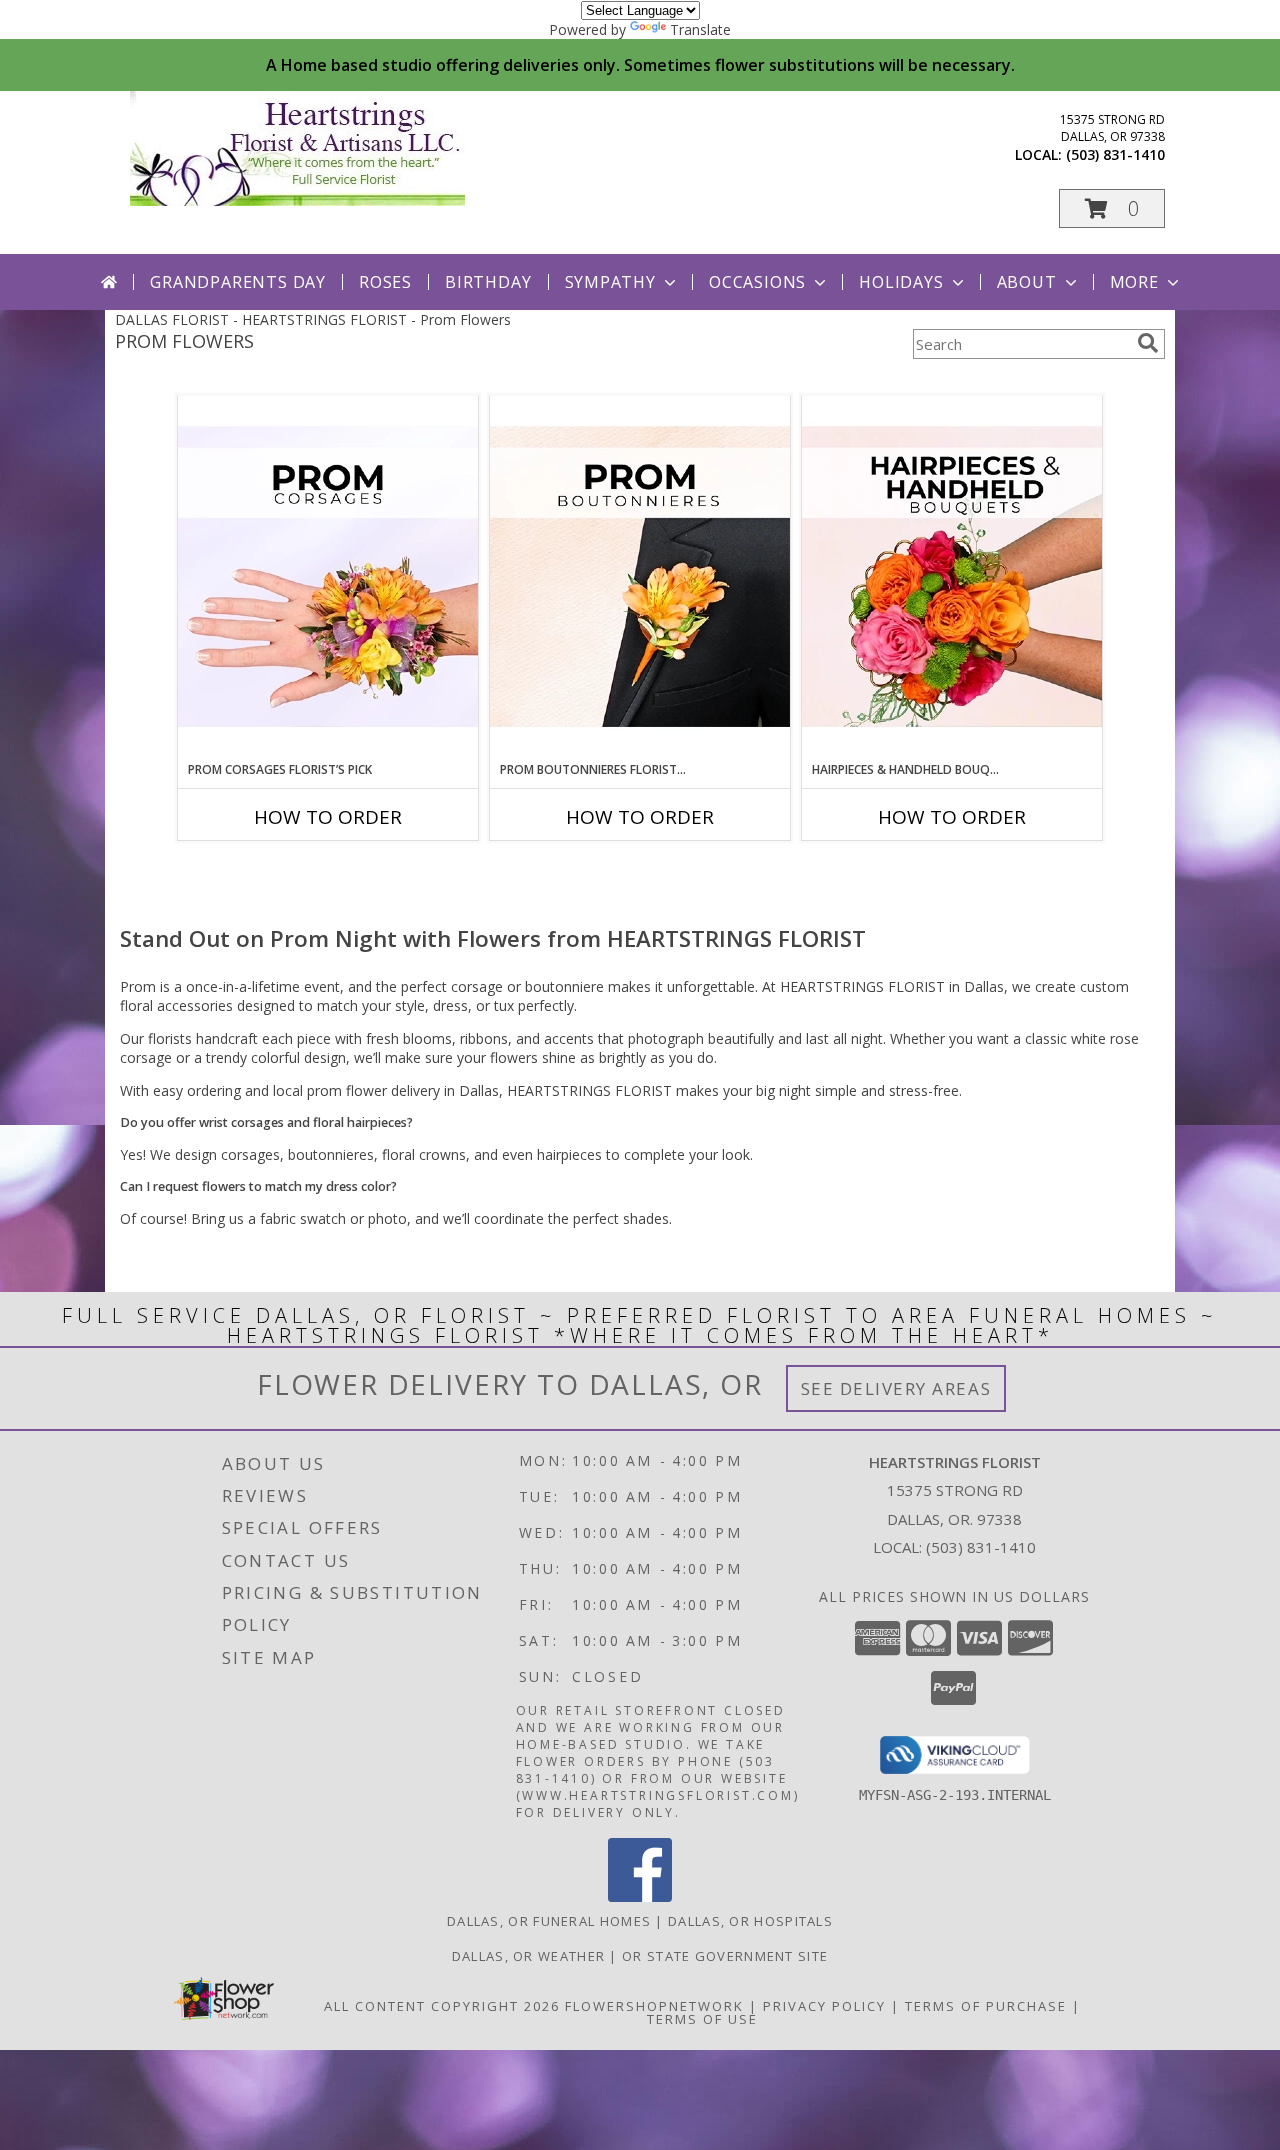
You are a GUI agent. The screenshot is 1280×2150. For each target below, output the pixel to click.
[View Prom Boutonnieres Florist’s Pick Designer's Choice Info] (640, 578)
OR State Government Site (725, 1956)
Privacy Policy (824, 2006)
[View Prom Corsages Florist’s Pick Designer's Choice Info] (328, 578)
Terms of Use (702, 2019)
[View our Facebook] (640, 1896)
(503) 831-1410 (1115, 154)
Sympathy (610, 282)
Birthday (488, 282)
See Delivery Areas (896, 1388)
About (1027, 282)
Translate (700, 29)
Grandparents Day (238, 282)
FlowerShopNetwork (654, 2006)
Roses (385, 282)
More (1134, 282)
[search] (1148, 343)
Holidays (901, 282)
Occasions (757, 282)
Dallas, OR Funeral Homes (549, 1921)
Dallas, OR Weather (528, 1956)
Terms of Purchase (986, 2006)
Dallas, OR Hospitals (750, 1921)
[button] (1112, 208)
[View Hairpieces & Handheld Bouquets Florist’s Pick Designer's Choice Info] (952, 578)
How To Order (328, 817)
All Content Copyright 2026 (442, 2006)
